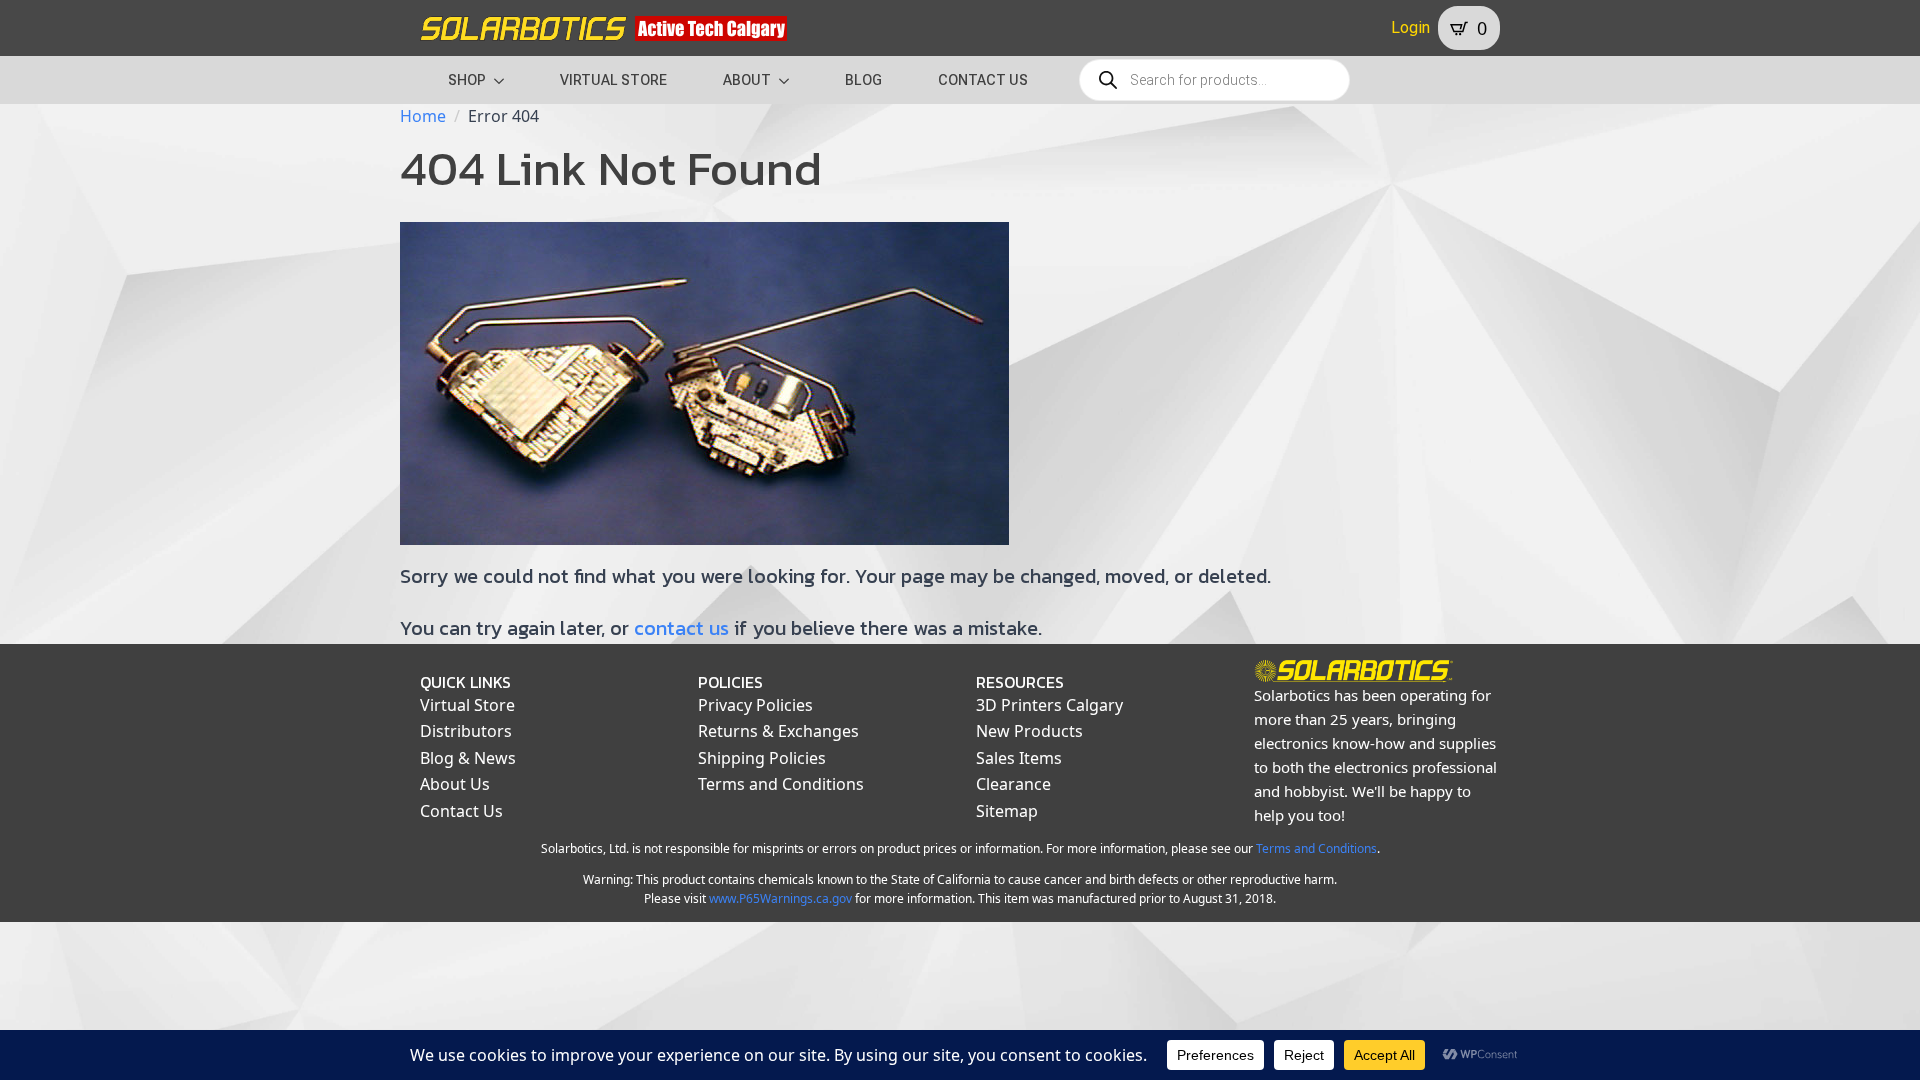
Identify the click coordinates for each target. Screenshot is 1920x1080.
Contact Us (461, 811)
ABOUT (747, 80)
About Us (455, 784)
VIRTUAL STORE (613, 80)
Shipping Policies (762, 758)
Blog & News (468, 758)
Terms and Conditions (781, 784)
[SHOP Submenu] (505, 80)
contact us (681, 628)
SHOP (467, 80)
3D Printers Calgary (1049, 705)
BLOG (863, 80)
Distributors (466, 731)
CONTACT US (983, 80)
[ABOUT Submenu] (790, 80)
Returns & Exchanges (778, 731)
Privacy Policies (755, 705)
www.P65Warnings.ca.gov (780, 898)
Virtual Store (467, 705)
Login (1410, 27)
